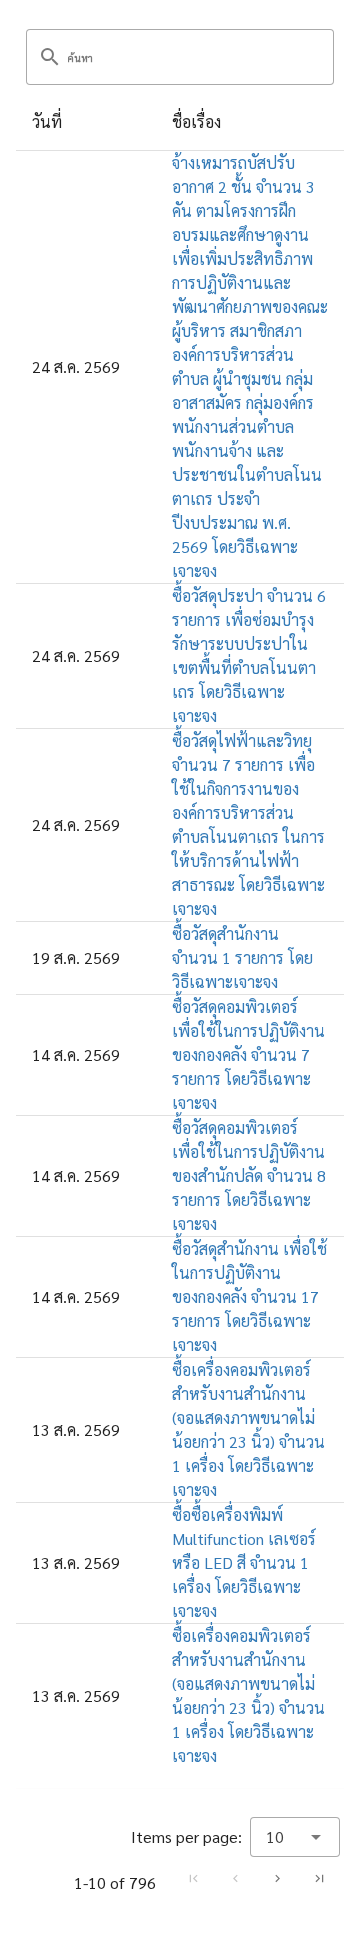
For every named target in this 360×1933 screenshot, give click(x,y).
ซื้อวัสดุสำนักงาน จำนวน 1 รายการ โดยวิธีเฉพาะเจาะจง (242, 957)
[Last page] (319, 1878)
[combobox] (295, 1837)
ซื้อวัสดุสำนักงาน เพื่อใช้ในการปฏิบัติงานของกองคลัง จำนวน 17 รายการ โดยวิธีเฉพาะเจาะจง (249, 1296)
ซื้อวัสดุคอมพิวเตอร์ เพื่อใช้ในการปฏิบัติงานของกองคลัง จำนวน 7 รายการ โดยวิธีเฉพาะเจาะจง (248, 1054)
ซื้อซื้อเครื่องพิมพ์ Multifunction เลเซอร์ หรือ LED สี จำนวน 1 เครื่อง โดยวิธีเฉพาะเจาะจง (244, 1562)
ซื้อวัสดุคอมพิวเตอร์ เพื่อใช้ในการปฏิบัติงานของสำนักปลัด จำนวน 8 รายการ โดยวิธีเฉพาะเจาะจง (249, 1175)
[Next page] (277, 1878)
